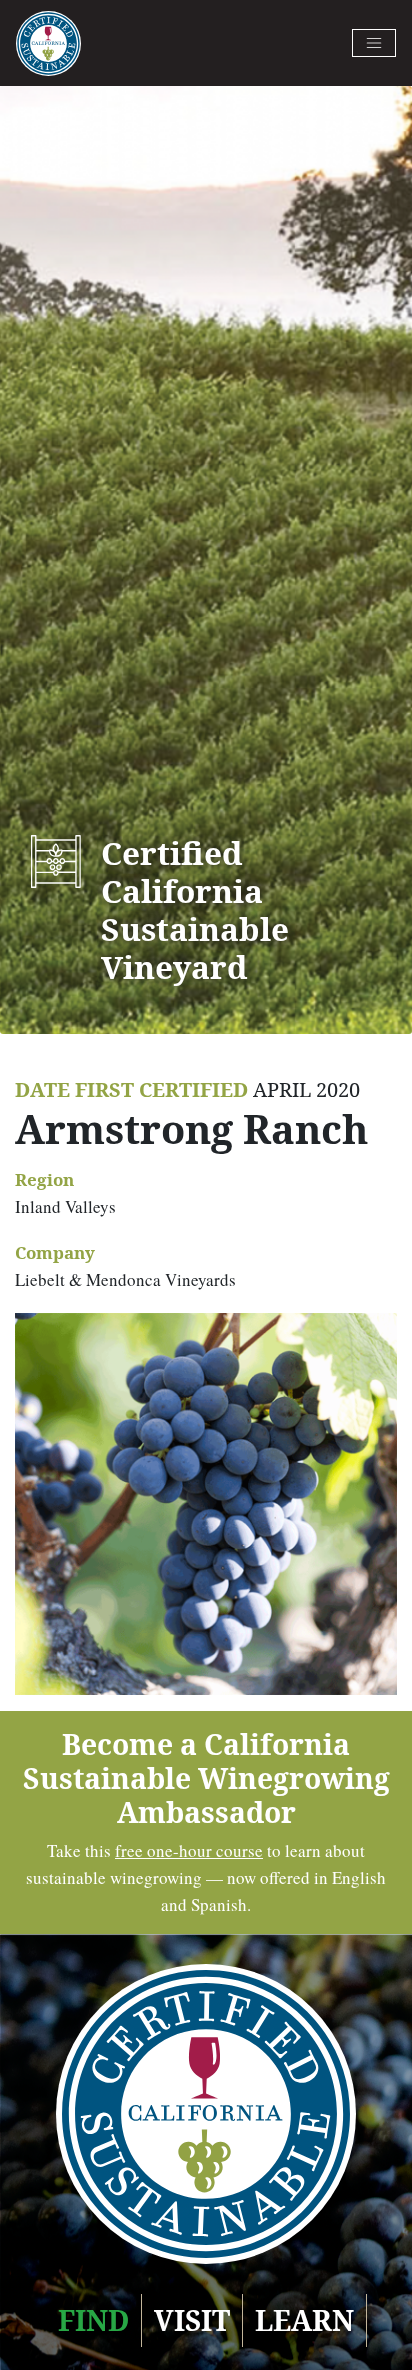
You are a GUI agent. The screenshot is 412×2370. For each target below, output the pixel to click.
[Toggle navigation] (374, 43)
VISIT (192, 2320)
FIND (93, 2320)
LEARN (304, 2320)
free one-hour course (189, 1850)
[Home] (48, 43)
